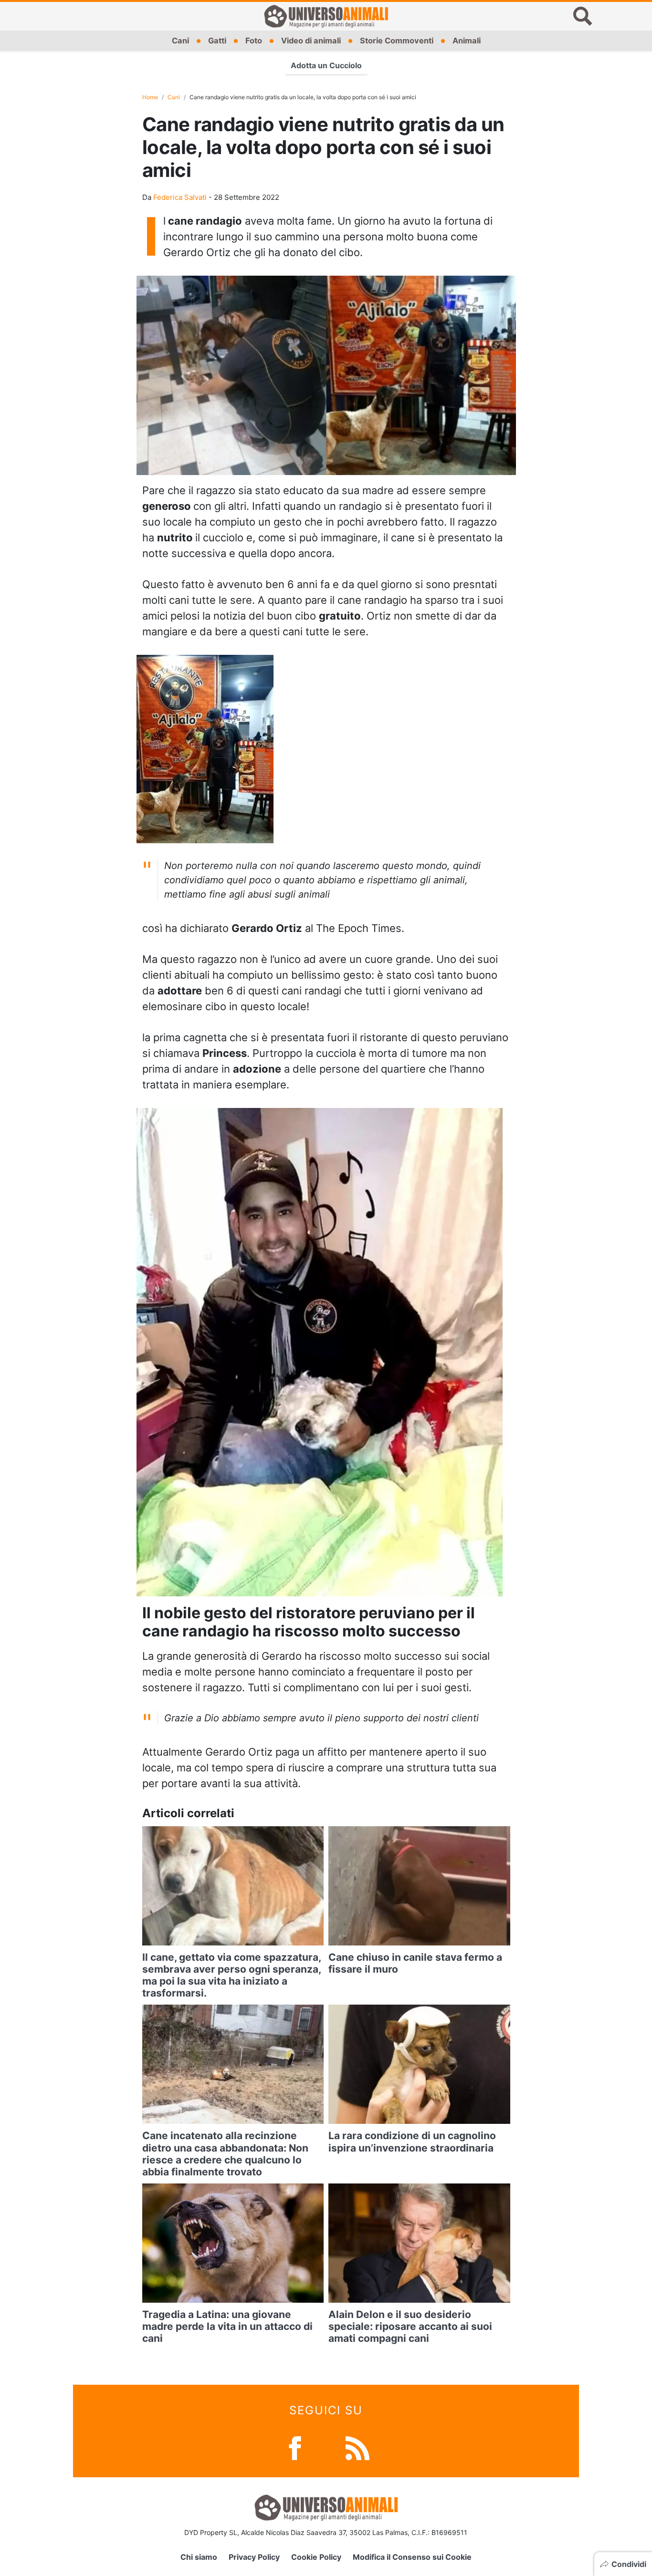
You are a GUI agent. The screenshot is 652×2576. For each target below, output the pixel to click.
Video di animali (311, 41)
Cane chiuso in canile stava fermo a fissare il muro (415, 1963)
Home (150, 97)
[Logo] (326, 16)
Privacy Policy (254, 2557)
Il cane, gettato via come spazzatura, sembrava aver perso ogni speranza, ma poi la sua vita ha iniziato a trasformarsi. (231, 1975)
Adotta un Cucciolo (326, 65)
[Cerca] (583, 16)
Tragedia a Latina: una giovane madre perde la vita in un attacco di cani (227, 2326)
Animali (467, 41)
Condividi (629, 2564)
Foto (254, 41)
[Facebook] (295, 2447)
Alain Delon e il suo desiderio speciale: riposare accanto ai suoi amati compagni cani (410, 2326)
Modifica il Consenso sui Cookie (412, 2557)
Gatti (217, 41)
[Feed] (358, 2447)
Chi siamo (199, 2557)
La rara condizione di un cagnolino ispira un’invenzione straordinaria (412, 2141)
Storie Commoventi (397, 41)
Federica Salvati (180, 197)
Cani (180, 41)
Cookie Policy (316, 2557)
